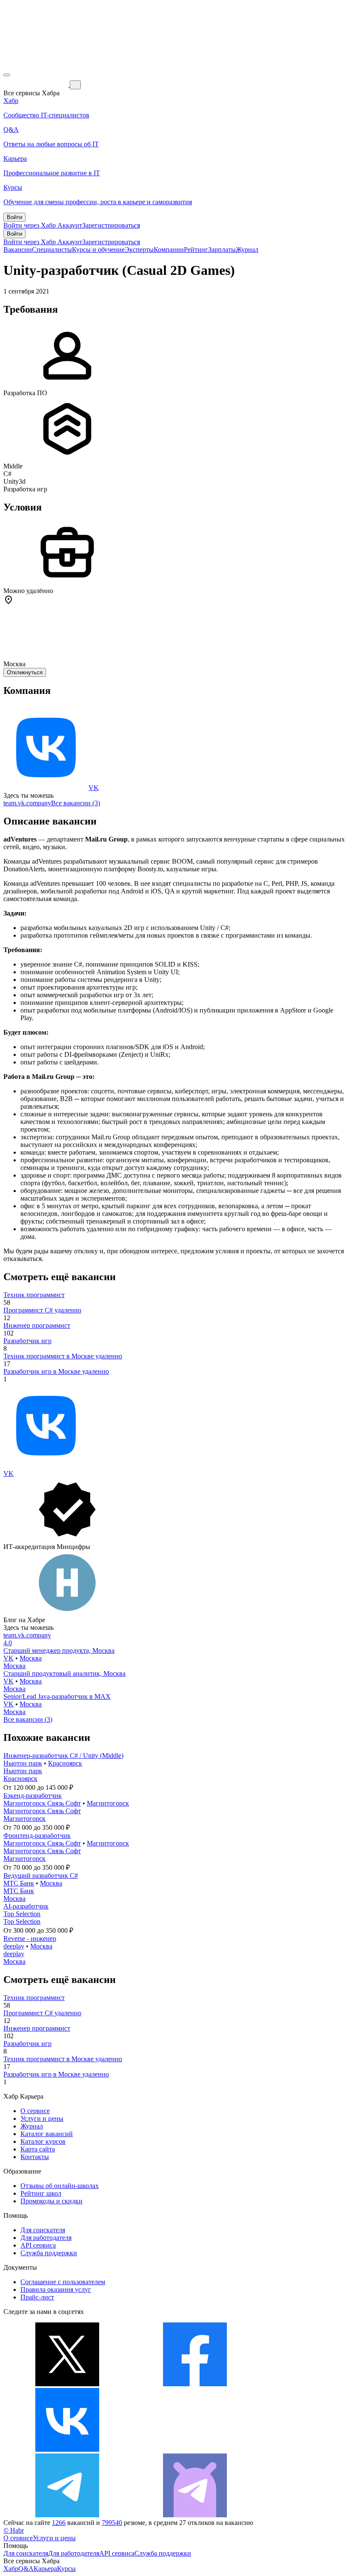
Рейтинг (196, 250)
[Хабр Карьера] (37, 84)
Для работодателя (46, 2238)
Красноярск (65, 1763)
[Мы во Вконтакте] (67, 2449)
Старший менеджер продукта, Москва (59, 1650)
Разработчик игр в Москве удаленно (56, 1371)
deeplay (14, 1946)
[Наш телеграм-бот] (195, 2515)
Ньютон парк (23, 1763)
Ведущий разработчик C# (41, 1876)
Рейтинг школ (41, 2193)
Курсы (66, 2569)
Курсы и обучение (98, 250)
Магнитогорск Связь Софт (42, 1803)
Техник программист (34, 1295)
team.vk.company (27, 803)
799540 (112, 2523)
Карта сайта (38, 2149)
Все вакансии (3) (76, 803)
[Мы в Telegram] (67, 2515)
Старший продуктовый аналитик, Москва (64, 1673)
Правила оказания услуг (56, 2289)
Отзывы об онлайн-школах (60, 2186)
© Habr (14, 2530)
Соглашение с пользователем (63, 2282)
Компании (169, 250)
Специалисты (52, 250)
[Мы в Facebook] (195, 2384)
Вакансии (18, 250)
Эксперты (139, 250)
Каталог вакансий (47, 2134)
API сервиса (38, 2245)
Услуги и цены (42, 2118)
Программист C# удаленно (42, 1310)
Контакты (35, 2157)
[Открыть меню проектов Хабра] (7, 75)
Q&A (26, 2569)
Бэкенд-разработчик (33, 1796)
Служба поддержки (49, 2253)
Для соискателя (43, 2230)
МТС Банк (19, 1883)
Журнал (247, 250)
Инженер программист (37, 1325)
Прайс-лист (37, 2297)
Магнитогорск (108, 1803)
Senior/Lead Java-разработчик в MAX (57, 1696)
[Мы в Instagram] (195, 2449)
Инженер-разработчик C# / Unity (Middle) (63, 1756)
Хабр (11, 2569)
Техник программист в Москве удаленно (63, 1356)
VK (94, 788)
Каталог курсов (43, 2141)
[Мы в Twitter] (67, 2384)
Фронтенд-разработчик (37, 1836)
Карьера (45, 2569)
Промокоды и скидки (51, 2201)
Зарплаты (222, 250)
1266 (59, 2523)
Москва (31, 1658)
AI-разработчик (26, 1906)
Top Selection (22, 1914)
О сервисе (35, 2111)
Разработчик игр (27, 1341)
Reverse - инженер (30, 1938)
